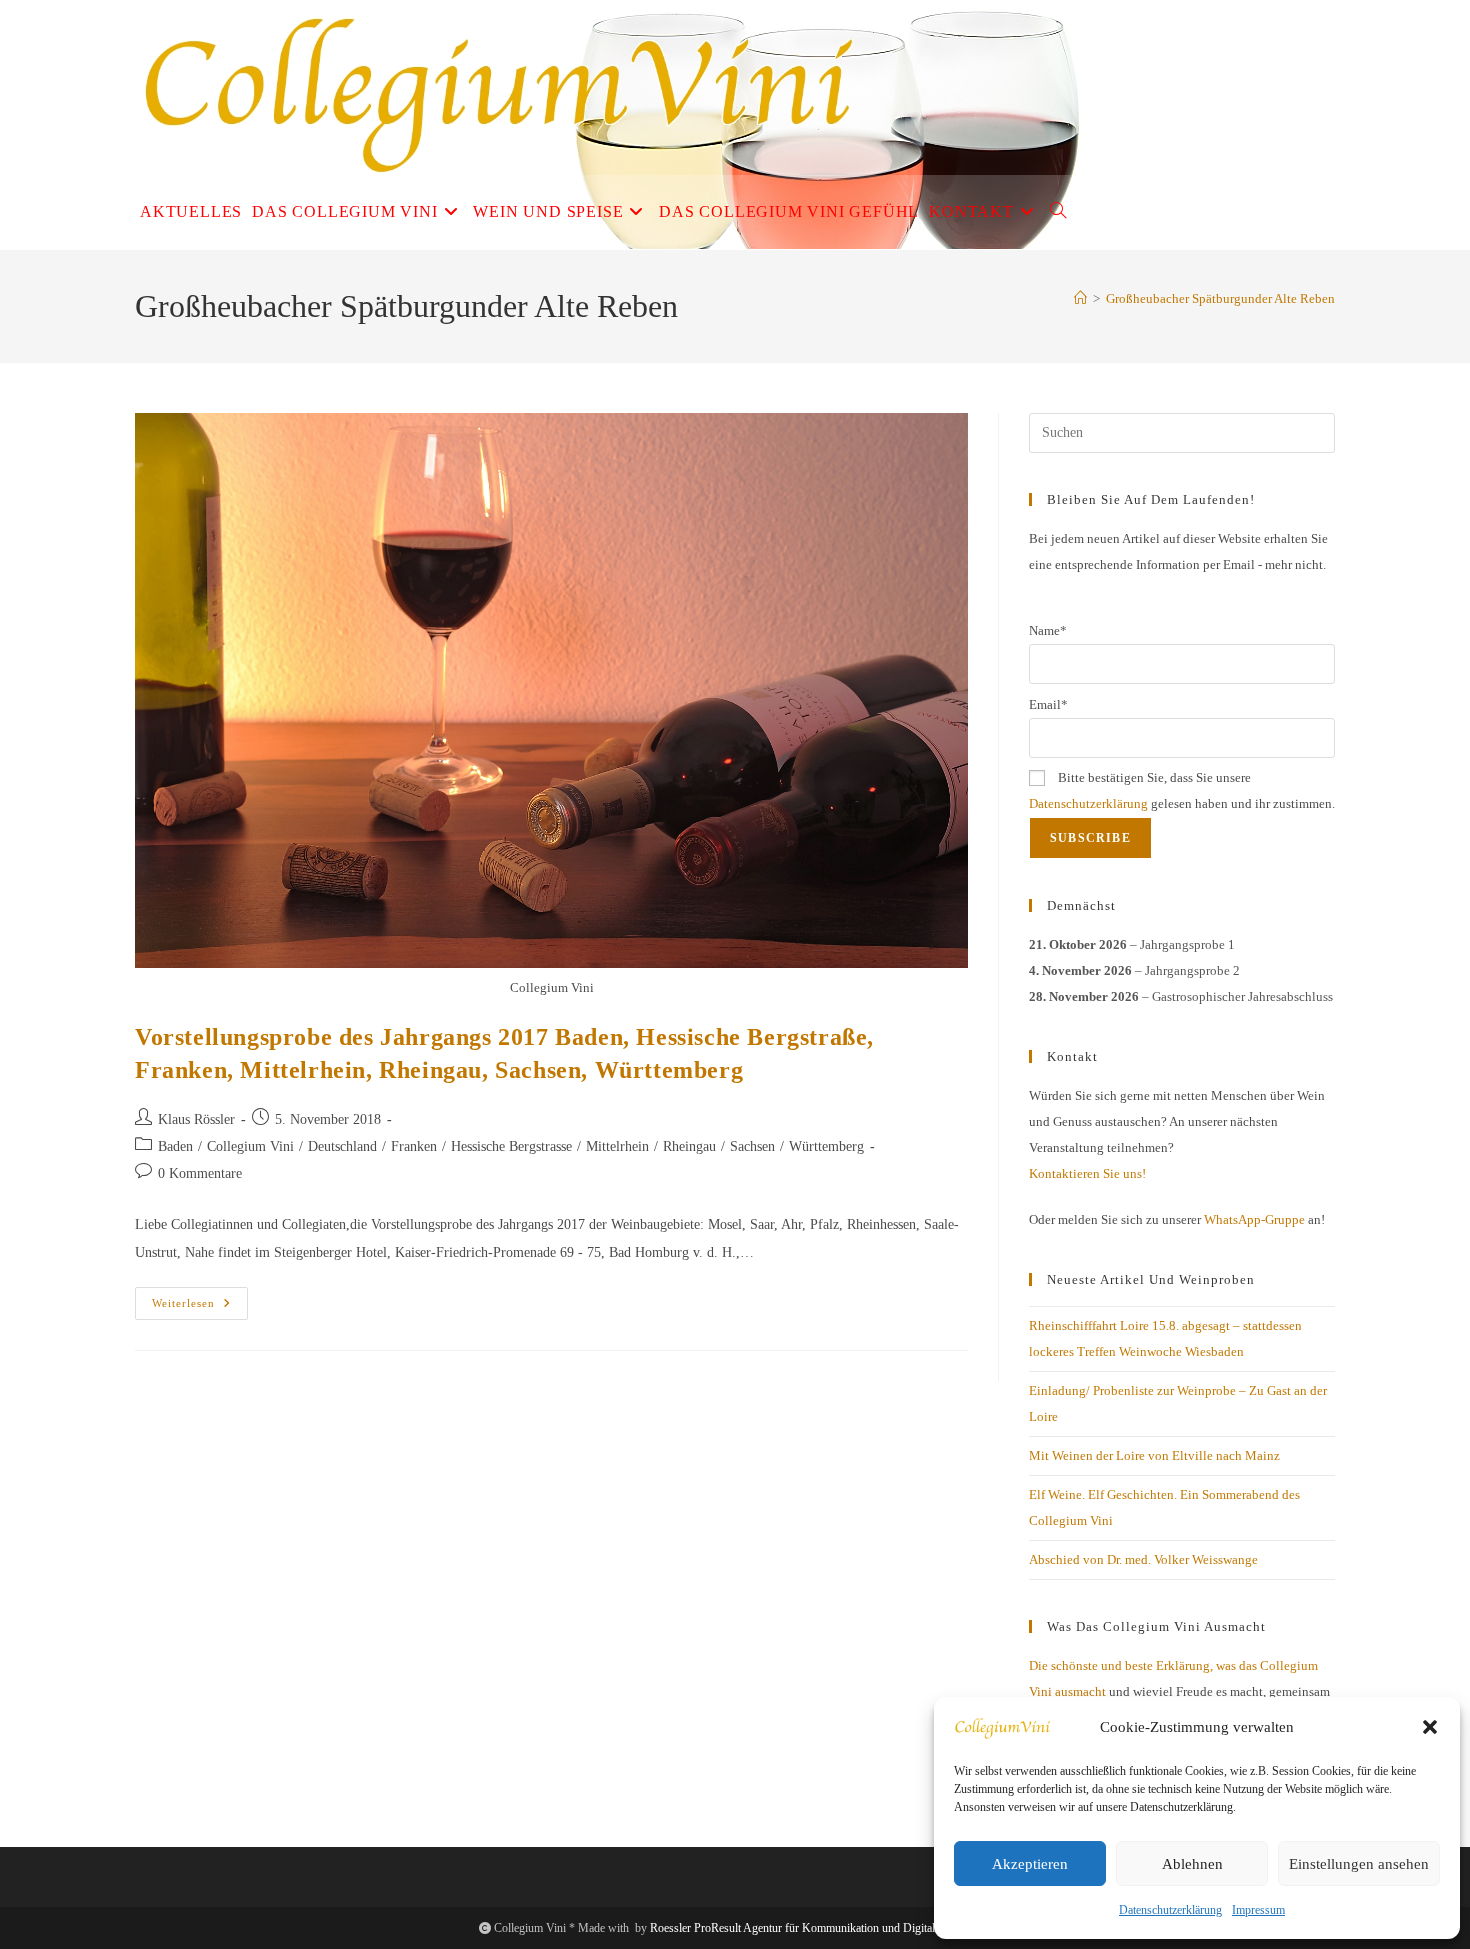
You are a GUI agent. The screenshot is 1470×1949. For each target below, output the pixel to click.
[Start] (1080, 298)
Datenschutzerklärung (1170, 1910)
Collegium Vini (250, 1146)
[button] (1430, 1727)
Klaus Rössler (196, 1119)
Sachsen (752, 1146)
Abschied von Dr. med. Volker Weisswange (1143, 1559)
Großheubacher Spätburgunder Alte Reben (1220, 298)
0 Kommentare (200, 1173)
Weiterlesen (200, 1308)
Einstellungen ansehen (1359, 1864)
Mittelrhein (617, 1146)
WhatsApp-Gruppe (1254, 1219)
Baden (175, 1146)
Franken (414, 1146)
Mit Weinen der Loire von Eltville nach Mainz (1154, 1455)
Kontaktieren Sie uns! (1087, 1173)
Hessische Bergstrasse (511, 1146)
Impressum (1258, 1910)
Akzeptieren (1030, 1864)
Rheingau (689, 1146)
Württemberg (826, 1146)
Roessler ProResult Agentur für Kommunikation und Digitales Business (820, 1928)
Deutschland (342, 1146)
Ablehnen (1192, 1864)
